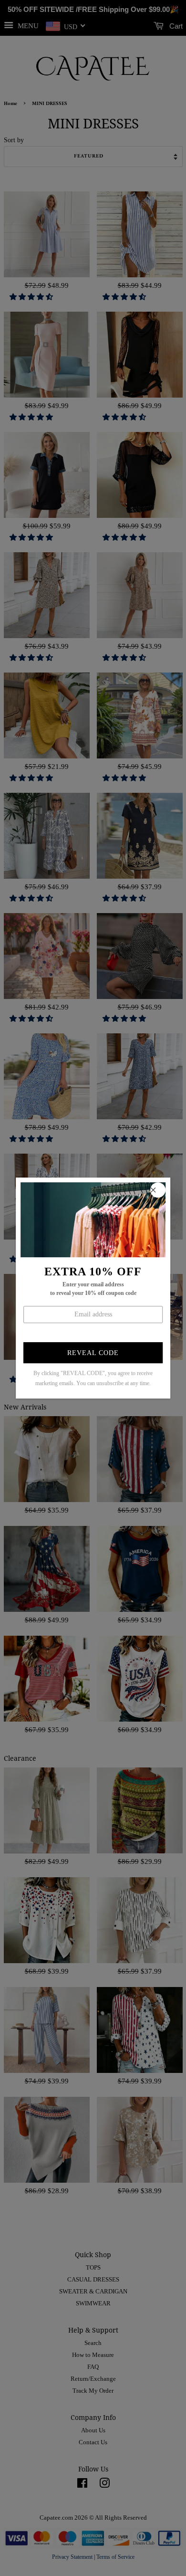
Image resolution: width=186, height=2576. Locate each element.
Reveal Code (93, 1353)
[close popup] (158, 1190)
